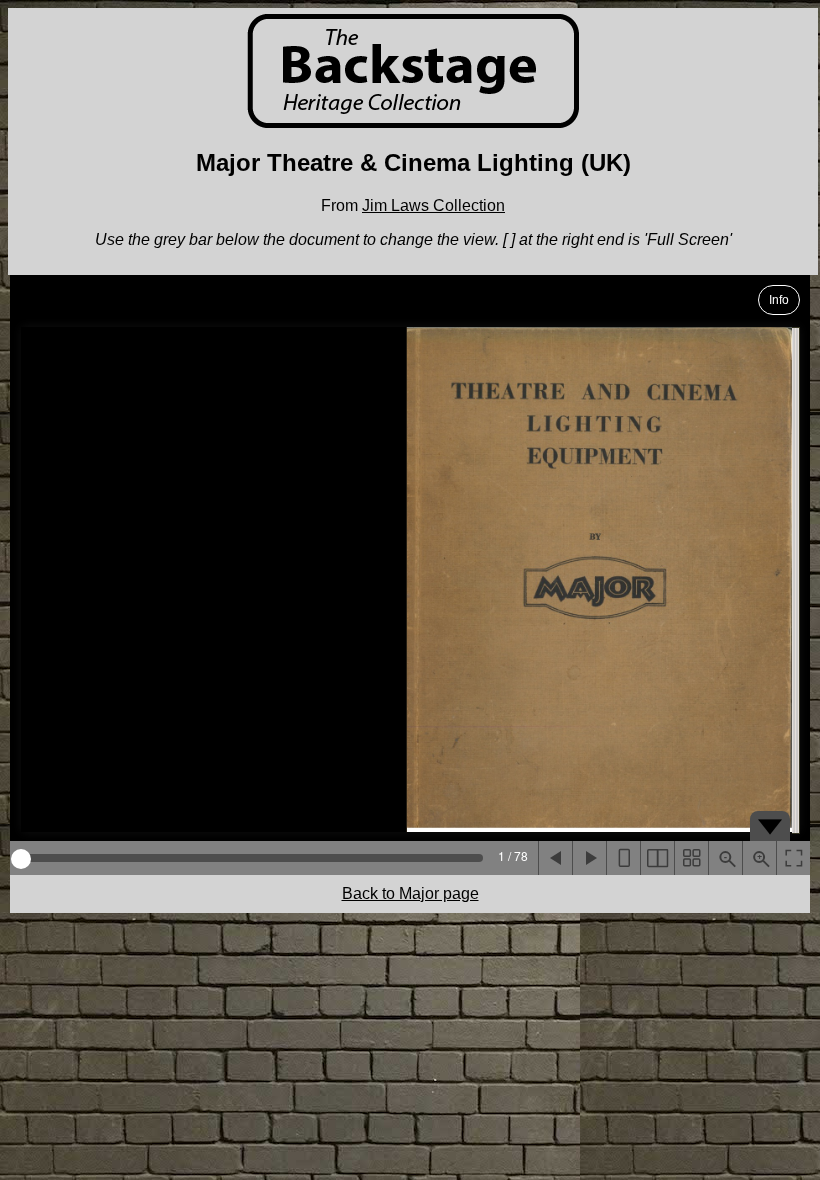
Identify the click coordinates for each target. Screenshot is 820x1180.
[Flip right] (589, 858)
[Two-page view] (657, 858)
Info (779, 300)
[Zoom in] (759, 858)
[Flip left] (555, 858)
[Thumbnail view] (691, 858)
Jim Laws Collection (433, 205)
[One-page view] (623, 858)
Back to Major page (410, 893)
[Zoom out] (725, 858)
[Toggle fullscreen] (793, 858)
